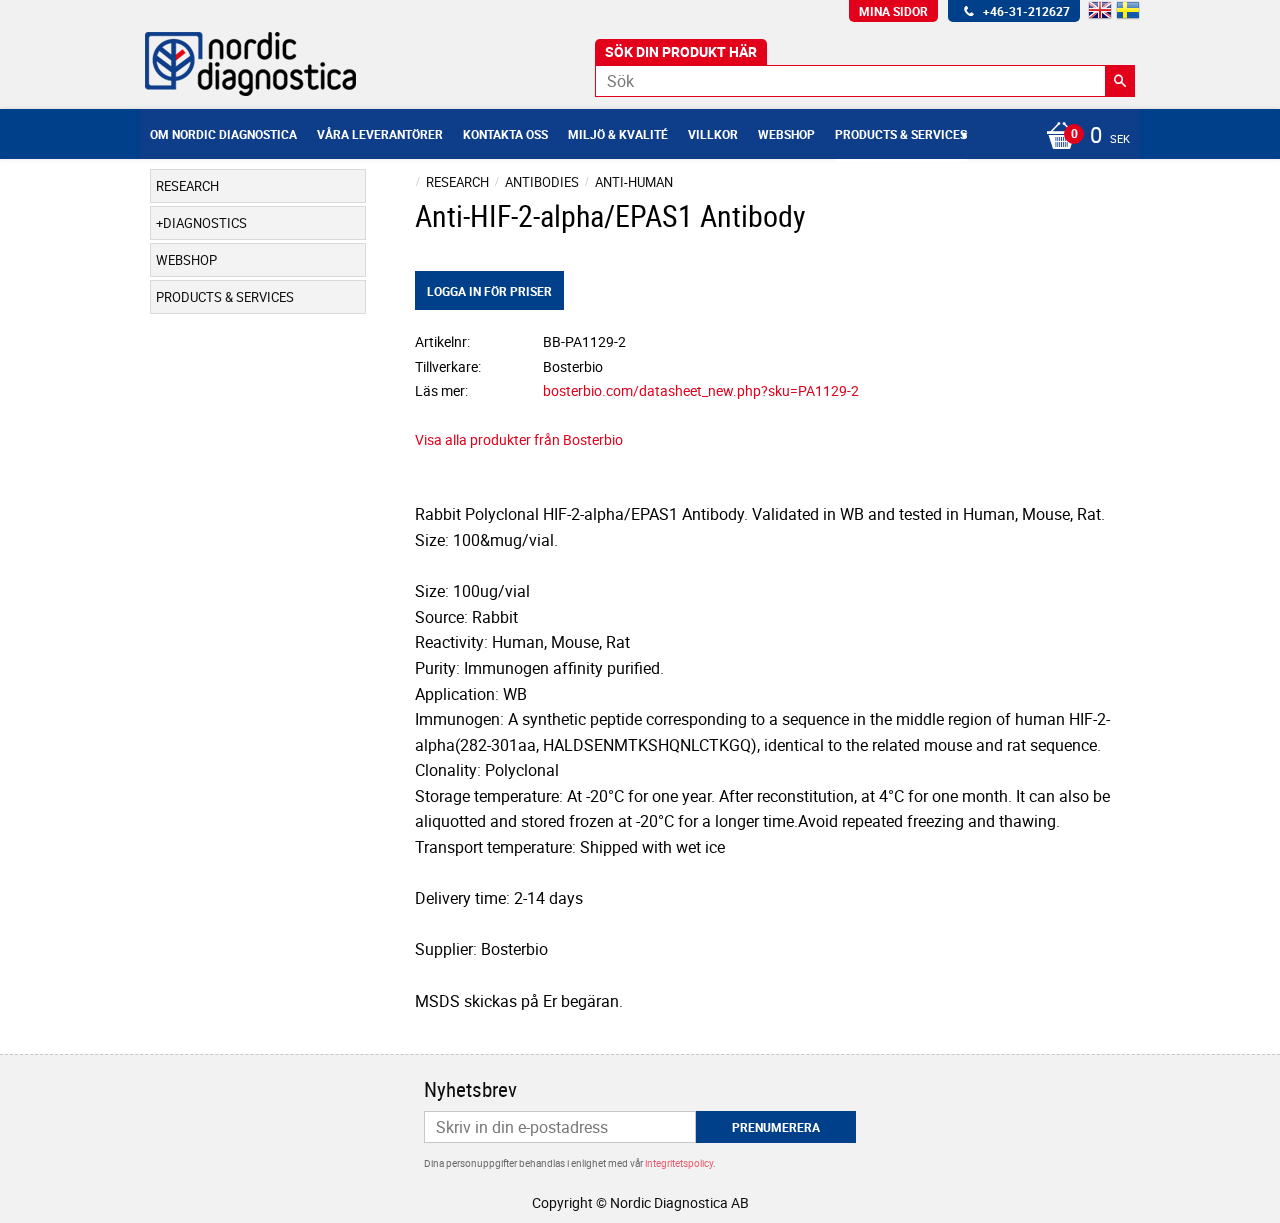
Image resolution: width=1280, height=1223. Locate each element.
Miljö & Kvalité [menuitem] (618, 134)
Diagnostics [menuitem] (205, 223)
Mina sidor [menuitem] (893, 11)
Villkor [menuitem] (713, 134)
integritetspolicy (679, 1163)
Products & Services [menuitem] (901, 134)
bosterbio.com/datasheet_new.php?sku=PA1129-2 (701, 390)
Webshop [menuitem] (786, 134)
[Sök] (1120, 81)
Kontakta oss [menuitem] (505, 134)
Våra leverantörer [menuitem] (380, 134)
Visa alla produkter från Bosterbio (519, 439)
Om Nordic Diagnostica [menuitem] (223, 134)
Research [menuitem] (187, 186)
